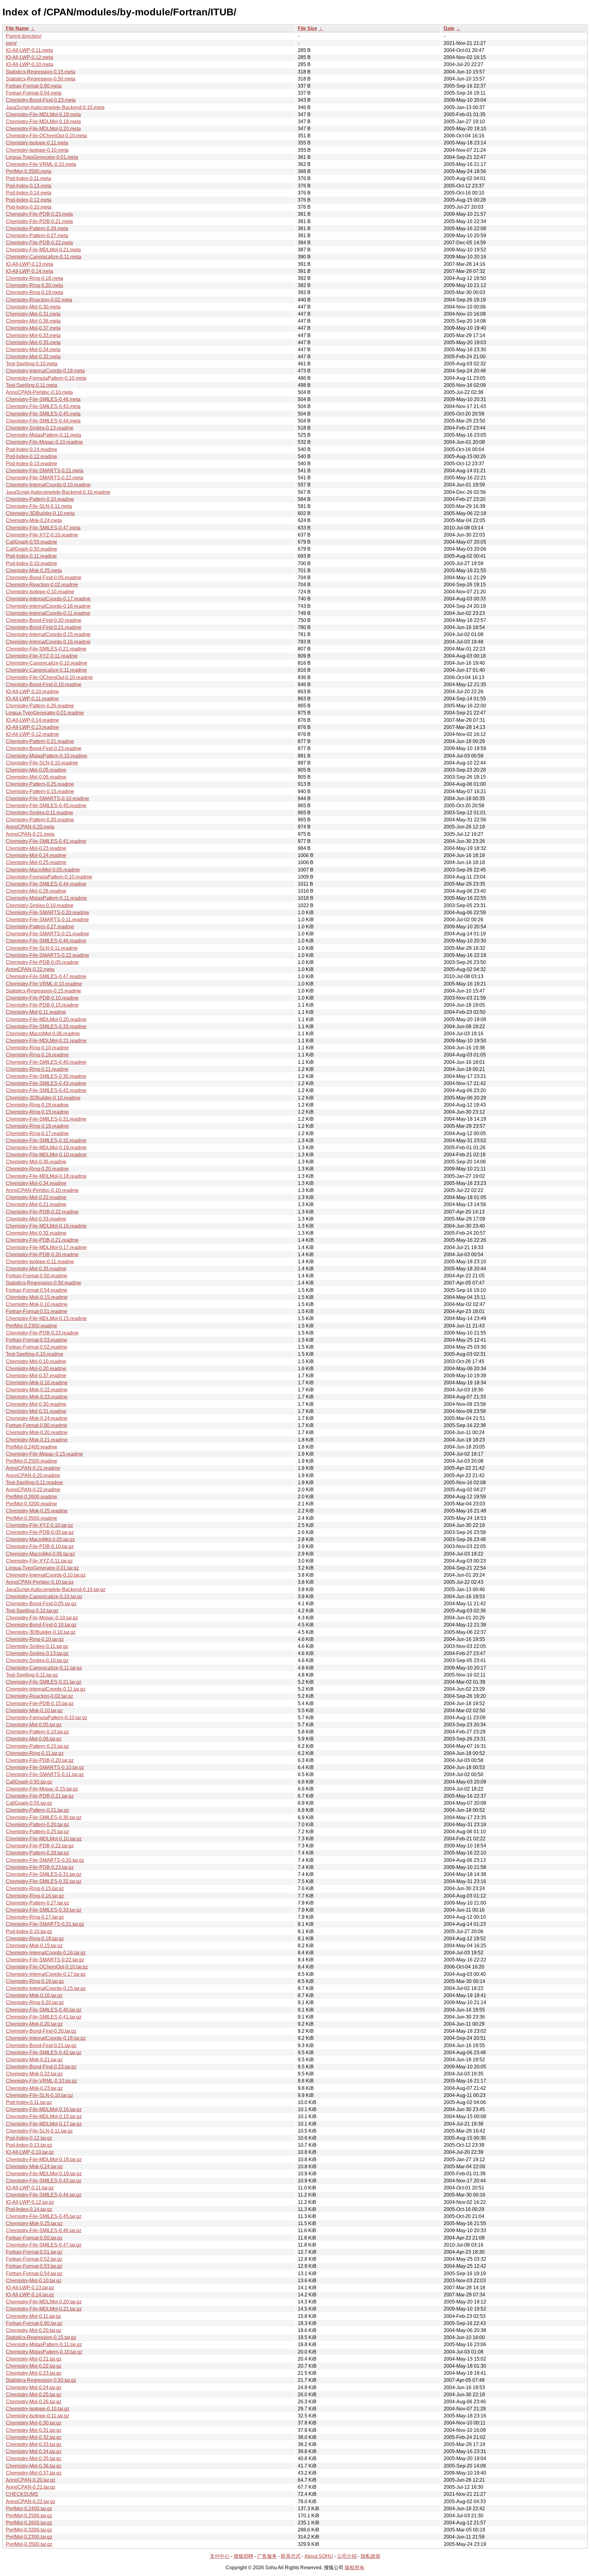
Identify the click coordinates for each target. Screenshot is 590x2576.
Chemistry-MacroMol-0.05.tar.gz (40, 1539)
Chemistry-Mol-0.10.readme (36, 1361)
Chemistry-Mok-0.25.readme (37, 1511)
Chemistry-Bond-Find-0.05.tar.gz (41, 1604)
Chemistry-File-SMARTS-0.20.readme (47, 912)
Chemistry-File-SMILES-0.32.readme (46, 1141)
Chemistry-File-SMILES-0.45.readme (46, 806)
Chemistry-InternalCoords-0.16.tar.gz (46, 1953)
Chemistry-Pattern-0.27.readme (40, 927)
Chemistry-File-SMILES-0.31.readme (46, 1119)
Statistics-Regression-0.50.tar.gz (41, 2380)
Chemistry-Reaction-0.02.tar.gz (39, 1696)
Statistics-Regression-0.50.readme (43, 1283)
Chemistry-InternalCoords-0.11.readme (48, 613)
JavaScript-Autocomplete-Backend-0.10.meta (55, 107)
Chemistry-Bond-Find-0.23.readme (44, 748)
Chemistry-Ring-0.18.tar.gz (35, 1939)
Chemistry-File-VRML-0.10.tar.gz (41, 2081)
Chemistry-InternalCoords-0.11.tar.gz (46, 1689)
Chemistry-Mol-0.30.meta (33, 307)
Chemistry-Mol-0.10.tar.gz (34, 2281)
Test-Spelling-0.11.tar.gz (32, 1675)
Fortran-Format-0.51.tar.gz (34, 2252)
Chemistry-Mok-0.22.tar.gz (34, 2074)
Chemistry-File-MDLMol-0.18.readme (46, 1176)
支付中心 (220, 2556)
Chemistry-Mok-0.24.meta (34, 520)
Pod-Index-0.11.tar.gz (29, 2102)
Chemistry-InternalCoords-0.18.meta (45, 371)
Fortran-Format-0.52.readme (37, 1347)
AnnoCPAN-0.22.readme (33, 1490)
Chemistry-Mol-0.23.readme (36, 848)
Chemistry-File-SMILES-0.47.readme (46, 976)
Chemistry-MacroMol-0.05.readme (43, 870)
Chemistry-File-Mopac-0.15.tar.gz (42, 1789)
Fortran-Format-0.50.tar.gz (34, 2238)
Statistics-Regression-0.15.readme (43, 991)
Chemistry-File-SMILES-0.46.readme (46, 941)
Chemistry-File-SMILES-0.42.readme (46, 1090)
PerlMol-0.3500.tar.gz (29, 2544)
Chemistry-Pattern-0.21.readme (40, 741)
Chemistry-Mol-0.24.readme (36, 855)
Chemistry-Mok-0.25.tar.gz (34, 2223)
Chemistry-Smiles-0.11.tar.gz (37, 1646)
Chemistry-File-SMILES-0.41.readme (46, 841)
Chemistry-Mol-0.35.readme (36, 1269)
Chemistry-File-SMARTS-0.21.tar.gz (45, 1924)
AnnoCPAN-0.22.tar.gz (31, 2501)
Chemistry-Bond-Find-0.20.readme (44, 620)
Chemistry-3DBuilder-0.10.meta (40, 513)
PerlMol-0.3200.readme (31, 1504)
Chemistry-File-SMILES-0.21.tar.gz (44, 1682)
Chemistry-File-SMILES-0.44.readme (46, 884)
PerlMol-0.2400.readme (31, 1447)
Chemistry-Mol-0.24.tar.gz (34, 2387)
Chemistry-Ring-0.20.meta (34, 285)
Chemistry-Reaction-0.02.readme (42, 585)
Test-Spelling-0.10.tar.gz (32, 1611)
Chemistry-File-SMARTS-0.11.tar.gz (45, 1774)
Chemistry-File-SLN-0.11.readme (42, 948)
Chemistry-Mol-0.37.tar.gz (34, 2473)
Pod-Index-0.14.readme (31, 449)
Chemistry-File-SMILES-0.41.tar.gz (44, 2017)
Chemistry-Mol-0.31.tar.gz (34, 2430)
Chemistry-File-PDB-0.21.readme (42, 1240)
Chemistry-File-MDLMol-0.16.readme (46, 1226)
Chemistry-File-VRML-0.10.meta (41, 164)
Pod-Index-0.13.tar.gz (29, 2145)
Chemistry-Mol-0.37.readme (36, 1376)
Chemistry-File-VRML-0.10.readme (44, 984)
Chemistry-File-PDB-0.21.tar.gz (40, 1796)
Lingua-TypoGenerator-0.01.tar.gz (42, 1568)
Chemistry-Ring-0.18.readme (37, 1105)
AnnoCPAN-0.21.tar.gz (31, 2487)
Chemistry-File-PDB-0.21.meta (39, 221)
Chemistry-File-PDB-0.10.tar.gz (40, 1546)
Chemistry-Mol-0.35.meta (33, 342)
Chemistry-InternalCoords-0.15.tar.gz (46, 1988)
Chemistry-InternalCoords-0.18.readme (48, 606)
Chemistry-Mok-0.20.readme (37, 1432)
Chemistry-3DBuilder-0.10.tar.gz (41, 1632)
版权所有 (355, 2568)
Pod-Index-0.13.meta (29, 186)
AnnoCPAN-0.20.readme (33, 1475)
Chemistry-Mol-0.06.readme (36, 777)
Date (449, 28)
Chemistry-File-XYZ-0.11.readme (42, 656)
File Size (307, 28)
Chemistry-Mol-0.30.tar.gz (34, 2423)
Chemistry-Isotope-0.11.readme (40, 1262)
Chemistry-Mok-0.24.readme (37, 1418)
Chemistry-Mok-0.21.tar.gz (34, 2060)
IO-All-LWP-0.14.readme (32, 720)
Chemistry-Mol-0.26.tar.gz (34, 2402)
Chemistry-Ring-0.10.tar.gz (35, 1639)
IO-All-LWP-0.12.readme (32, 734)
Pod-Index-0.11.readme (31, 556)
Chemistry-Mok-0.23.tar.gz (34, 2088)
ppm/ (11, 43)
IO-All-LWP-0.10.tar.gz (30, 2152)
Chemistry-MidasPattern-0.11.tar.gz (44, 2344)
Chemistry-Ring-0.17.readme (37, 1133)
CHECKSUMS (22, 2494)
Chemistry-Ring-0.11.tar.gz (35, 1753)
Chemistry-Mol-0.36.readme (36, 1162)
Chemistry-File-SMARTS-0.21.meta (45, 471)
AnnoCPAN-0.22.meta (30, 969)
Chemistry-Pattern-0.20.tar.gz (37, 1825)
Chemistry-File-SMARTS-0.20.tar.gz (45, 1860)
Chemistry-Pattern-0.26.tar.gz (37, 1853)
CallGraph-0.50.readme (31, 549)
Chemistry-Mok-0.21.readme (37, 1440)
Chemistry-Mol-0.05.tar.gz (34, 1725)
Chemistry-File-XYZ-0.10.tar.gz (39, 1525)
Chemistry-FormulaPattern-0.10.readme (49, 877)
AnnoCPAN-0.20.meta (30, 827)
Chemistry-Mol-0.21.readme (36, 1204)
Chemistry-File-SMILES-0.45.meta (43, 414)
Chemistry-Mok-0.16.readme (37, 1383)
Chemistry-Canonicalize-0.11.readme (46, 670)
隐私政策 (371, 2556)
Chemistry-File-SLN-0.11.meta (39, 506)
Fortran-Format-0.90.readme (37, 1425)
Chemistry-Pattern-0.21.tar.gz (37, 1810)
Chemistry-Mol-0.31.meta (33, 314)
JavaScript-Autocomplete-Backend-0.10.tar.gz (56, 1589)
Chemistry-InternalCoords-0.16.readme (48, 642)
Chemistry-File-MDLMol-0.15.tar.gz (44, 2116)
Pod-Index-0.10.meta (29, 207)
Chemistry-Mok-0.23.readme (37, 1397)
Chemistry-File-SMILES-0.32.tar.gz (44, 1881)
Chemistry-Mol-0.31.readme (36, 1411)
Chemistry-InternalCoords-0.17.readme (48, 599)
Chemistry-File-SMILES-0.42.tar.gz (44, 2053)
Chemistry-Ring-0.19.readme (37, 1126)
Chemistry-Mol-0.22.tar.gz (34, 2366)
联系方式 (291, 2556)
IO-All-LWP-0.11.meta (29, 50)
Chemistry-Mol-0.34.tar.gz (34, 2451)
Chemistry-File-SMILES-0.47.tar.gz (44, 2245)
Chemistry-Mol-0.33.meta (33, 335)
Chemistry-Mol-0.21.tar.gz (34, 2359)
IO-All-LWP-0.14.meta (29, 271)
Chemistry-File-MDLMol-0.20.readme (46, 1019)
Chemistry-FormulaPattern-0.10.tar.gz (47, 1718)
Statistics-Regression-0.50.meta (41, 79)
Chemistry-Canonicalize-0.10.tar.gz (44, 1597)
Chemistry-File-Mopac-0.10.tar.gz (42, 1618)
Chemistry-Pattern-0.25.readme (40, 784)
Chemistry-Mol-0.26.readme (36, 891)
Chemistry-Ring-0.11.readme (37, 1069)
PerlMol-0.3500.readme (31, 1518)
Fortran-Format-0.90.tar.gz (34, 2323)
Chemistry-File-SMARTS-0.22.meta (45, 478)
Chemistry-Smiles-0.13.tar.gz (37, 1653)
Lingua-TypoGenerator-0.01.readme (45, 713)
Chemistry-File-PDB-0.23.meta (39, 214)
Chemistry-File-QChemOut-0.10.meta (46, 136)
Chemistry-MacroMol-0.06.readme (43, 1034)
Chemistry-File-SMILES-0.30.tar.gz (44, 1817)
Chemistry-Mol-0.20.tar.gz (34, 2330)
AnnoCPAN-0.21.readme (33, 1468)
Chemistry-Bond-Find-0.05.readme (44, 578)
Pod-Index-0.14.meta (29, 193)
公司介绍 (347, 2556)
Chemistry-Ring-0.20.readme (37, 1169)
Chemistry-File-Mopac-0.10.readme (44, 442)
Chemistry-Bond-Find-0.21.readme (44, 627)
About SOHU (319, 2556)
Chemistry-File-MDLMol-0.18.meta (43, 122)
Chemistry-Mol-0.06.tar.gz (34, 1739)
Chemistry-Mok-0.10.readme (37, 1304)
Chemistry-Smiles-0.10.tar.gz (37, 1660)
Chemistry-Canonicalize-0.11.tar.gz (44, 1668)
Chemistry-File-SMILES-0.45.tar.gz (44, 2216)
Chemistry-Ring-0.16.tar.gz (35, 1896)
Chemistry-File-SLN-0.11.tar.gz (39, 2131)
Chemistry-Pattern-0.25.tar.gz (37, 1832)
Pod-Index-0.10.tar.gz (29, 1931)
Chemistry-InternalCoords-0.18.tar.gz (46, 2038)
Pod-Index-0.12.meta (29, 200)
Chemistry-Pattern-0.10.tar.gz (37, 1732)
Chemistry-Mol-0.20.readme (36, 1369)
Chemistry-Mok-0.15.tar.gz (34, 1946)
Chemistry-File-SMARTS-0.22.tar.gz (45, 1960)
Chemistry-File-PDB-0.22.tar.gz (40, 1846)
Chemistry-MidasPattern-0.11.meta (43, 435)
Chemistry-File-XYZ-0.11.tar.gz (39, 1561)
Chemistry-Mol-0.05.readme (36, 770)
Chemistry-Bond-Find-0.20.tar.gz (41, 2031)
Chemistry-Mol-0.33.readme (36, 1219)
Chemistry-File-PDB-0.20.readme (42, 1255)
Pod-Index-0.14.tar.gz (29, 2209)
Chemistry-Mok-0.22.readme (37, 1390)
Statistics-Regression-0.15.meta (41, 72)
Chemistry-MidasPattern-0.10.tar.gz (44, 2352)
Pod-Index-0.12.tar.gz (29, 2138)
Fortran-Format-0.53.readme (37, 1340)
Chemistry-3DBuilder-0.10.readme (43, 1098)
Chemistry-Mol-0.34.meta (33, 350)
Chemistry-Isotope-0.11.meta (37, 143)
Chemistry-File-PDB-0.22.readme (42, 1212)
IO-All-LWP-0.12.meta (29, 57)
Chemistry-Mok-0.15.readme (37, 1297)
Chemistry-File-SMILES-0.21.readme (46, 649)
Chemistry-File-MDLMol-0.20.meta (43, 129)
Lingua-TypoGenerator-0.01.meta (42, 157)
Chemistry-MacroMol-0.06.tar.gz (40, 1554)
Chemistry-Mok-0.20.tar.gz (34, 2024)
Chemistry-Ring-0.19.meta (34, 292)
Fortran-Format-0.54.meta (34, 93)
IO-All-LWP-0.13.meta (29, 264)
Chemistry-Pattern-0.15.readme (40, 791)
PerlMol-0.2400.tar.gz (29, 2509)
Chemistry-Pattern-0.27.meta (37, 236)
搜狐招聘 (243, 2556)
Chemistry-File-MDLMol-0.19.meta (43, 114)
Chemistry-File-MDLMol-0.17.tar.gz (44, 2124)
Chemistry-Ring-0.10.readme (37, 1048)
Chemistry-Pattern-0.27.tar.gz (37, 1903)
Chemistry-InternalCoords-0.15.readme (48, 634)
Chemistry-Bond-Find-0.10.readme (44, 684)
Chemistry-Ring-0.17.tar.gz (35, 1917)
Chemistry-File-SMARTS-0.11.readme (47, 920)
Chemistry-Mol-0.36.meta (33, 321)
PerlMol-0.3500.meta (29, 171)
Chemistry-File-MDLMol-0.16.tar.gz (44, 2109)
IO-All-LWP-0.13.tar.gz (30, 2288)
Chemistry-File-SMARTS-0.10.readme (47, 798)
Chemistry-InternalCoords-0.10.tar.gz (46, 1575)
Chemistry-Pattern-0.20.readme (40, 820)
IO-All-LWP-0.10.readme (32, 692)
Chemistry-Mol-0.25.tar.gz (34, 2395)
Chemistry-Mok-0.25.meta (34, 570)
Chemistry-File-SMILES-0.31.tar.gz (44, 1874)
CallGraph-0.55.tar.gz (29, 1803)
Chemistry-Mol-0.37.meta (33, 328)
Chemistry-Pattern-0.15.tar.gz (37, 1746)
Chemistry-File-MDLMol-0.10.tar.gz (44, 1839)
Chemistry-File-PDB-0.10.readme (42, 998)
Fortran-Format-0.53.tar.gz (34, 2266)
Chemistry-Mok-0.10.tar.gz (34, 1711)
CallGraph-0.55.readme (31, 542)
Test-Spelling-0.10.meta (32, 364)
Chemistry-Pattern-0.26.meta (37, 228)
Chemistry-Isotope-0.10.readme (40, 592)
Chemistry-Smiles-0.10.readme (40, 905)
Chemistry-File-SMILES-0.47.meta (43, 528)
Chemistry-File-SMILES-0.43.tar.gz (44, 2181)
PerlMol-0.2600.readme (31, 1497)
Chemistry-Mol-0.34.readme (36, 1183)
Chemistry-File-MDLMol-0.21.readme (46, 1041)
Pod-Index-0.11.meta (28, 178)
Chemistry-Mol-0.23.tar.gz (34, 2373)
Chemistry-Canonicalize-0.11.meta (43, 257)
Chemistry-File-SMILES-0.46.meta (43, 399)
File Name (17, 28)
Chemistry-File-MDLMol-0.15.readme (46, 1318)
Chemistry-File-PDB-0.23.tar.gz (40, 1867)
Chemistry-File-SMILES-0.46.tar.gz (44, 2230)
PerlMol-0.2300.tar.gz (29, 2537)
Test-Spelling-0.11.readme (34, 1483)
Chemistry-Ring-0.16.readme (37, 1055)
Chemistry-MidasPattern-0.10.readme (47, 756)
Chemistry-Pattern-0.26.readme (40, 706)
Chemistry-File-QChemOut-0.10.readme (49, 677)
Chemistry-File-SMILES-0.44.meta (43, 421)
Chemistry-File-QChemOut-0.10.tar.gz (47, 1967)
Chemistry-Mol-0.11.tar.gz (33, 2316)
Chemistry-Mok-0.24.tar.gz (34, 2167)
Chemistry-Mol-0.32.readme (36, 1233)
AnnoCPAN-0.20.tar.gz (31, 2480)
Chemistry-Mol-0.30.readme (36, 1404)
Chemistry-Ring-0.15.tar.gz (35, 1888)
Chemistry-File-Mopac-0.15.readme (44, 1454)
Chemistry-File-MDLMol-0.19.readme (46, 1148)
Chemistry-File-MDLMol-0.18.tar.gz (44, 2159)
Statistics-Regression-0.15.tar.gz (41, 2337)
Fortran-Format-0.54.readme (37, 1290)
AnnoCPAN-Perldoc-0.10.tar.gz (40, 1582)
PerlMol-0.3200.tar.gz (29, 2530)
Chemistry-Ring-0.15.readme (37, 1112)
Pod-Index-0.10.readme (31, 563)
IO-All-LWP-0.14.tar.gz (30, 2295)
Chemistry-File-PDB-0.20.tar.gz (40, 1760)
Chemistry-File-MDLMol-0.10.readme (46, 1155)
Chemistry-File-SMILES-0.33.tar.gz (44, 1910)
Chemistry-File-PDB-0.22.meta (39, 243)
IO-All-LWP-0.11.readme (32, 699)
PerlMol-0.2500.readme (31, 1461)
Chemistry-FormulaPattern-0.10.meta (46, 378)
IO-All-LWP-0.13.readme (32, 727)
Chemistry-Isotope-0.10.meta (37, 150)
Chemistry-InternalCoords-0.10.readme (48, 485)
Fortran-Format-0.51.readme (37, 1311)
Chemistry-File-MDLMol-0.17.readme (46, 1247)
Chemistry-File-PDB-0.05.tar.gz (40, 1532)
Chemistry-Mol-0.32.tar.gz (34, 2437)
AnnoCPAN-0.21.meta (30, 834)
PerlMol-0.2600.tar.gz (29, 2523)
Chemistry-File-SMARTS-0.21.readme (47, 934)
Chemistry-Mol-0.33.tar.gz (34, 2444)
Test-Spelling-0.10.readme (35, 1354)
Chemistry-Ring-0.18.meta (34, 278)
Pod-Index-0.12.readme (31, 456)
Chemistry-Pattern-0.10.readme (40, 499)
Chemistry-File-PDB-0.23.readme (42, 1333)
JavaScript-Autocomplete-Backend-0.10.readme (58, 492)
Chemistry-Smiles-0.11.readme (39, 813)
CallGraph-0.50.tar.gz (29, 1782)
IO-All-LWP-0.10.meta (29, 64)
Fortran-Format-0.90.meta (34, 86)
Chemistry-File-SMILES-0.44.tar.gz (44, 2195)
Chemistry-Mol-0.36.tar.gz (34, 2466)
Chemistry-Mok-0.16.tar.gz (34, 1995)
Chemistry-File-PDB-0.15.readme (42, 1005)
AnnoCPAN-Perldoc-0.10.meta (39, 392)
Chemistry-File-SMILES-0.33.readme (46, 1026)
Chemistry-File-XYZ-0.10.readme (42, 535)
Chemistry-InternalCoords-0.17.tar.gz (46, 1974)
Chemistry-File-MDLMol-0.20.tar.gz (44, 2302)
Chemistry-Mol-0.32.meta (33, 357)
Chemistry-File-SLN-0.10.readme (42, 763)
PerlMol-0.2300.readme (31, 1326)
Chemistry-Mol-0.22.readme (36, 1197)
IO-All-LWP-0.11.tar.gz (30, 2188)
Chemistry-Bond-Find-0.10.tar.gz (41, 1625)
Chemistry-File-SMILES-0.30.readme (46, 1076)
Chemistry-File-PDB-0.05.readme (42, 962)
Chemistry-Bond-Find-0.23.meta (41, 100)
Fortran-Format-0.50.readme (37, 1276)
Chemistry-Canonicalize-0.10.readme (47, 663)
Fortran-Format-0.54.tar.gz (34, 2273)
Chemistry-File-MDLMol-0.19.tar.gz (44, 2174)
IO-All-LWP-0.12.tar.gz (30, 2202)
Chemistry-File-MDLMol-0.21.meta (43, 250)
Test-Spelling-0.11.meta (31, 385)
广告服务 (267, 2556)
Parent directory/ (24, 36)
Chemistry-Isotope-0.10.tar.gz (38, 2409)
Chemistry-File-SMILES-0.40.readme (46, 1062)
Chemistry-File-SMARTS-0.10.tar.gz (45, 1767)
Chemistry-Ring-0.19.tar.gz (35, 1981)
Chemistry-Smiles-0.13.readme (40, 428)
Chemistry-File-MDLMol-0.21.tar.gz (44, 2309)
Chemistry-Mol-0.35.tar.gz (34, 2458)
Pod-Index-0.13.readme (31, 464)
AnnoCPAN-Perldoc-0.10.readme (42, 1190)
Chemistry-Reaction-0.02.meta (39, 300)
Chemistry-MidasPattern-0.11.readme (46, 898)
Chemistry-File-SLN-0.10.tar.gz (39, 2095)
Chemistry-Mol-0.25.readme (36, 862)
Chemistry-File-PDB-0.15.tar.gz (40, 1703)
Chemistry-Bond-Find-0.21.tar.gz (41, 2045)
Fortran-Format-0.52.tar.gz (34, 2259)
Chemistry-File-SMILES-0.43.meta (43, 406)
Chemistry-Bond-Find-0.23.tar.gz (41, 2067)
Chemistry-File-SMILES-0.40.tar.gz (44, 2010)
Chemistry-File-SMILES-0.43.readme (46, 1083)
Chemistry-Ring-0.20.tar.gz (35, 2002)
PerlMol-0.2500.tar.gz (29, 2516)
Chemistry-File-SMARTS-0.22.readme (47, 955)
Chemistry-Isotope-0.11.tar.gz (37, 2416)
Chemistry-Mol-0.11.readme (36, 1012)
